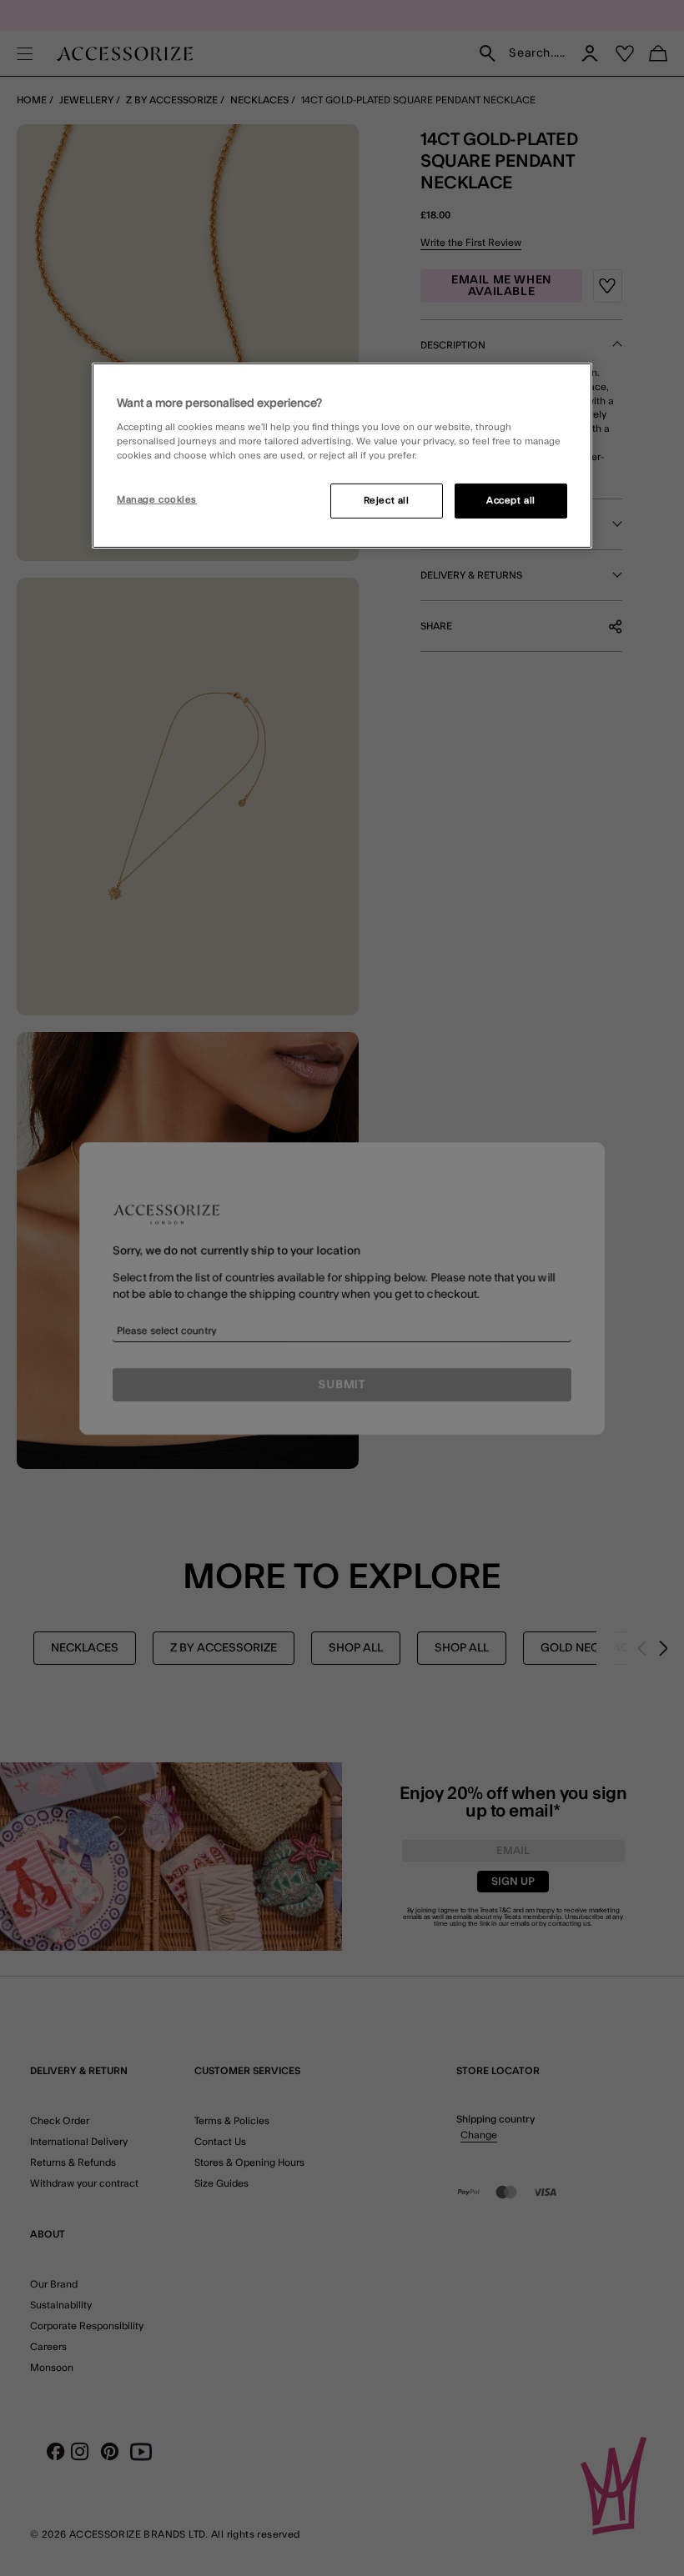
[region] (342, 455)
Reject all (387, 501)
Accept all (511, 501)
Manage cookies (157, 500)
